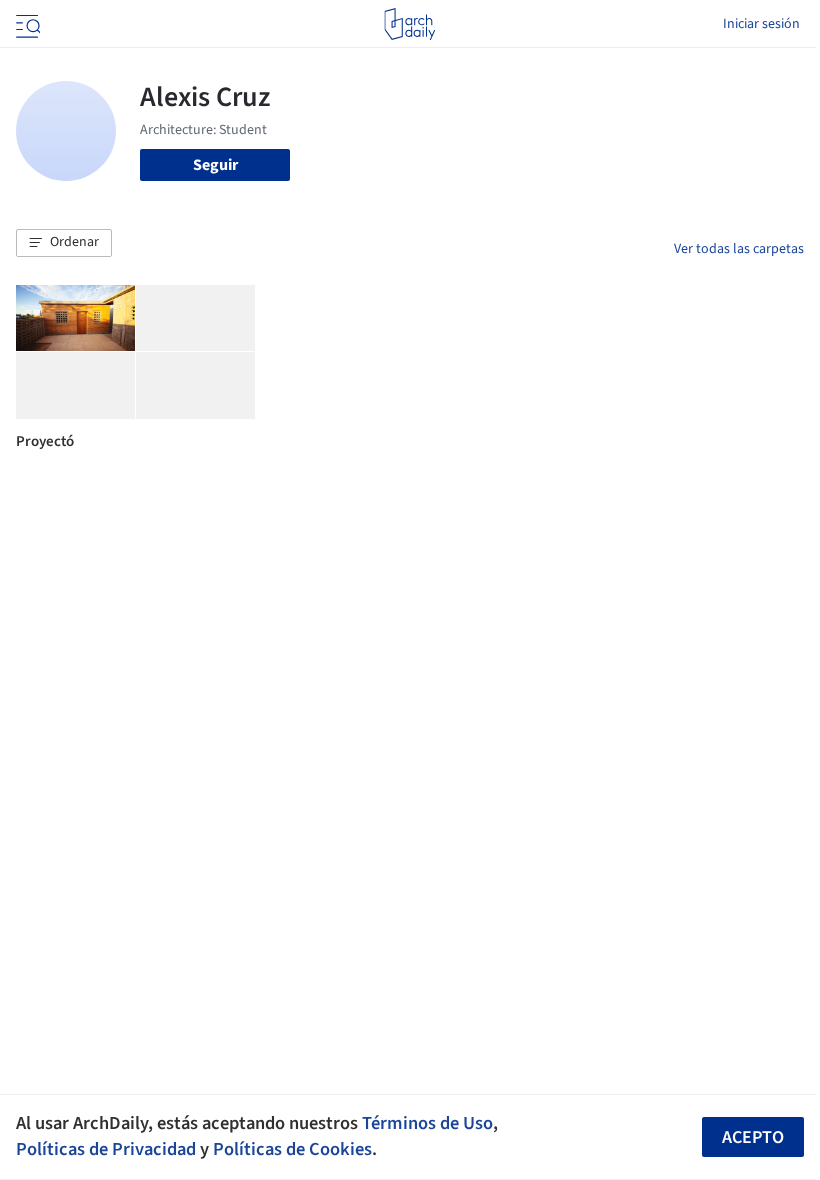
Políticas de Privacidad (106, 1149)
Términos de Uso (427, 1123)
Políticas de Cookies (292, 1149)
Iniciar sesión (761, 24)
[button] (64, 243)
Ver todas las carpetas (739, 249)
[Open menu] (26, 24)
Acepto (753, 1137)
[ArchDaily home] (409, 24)
